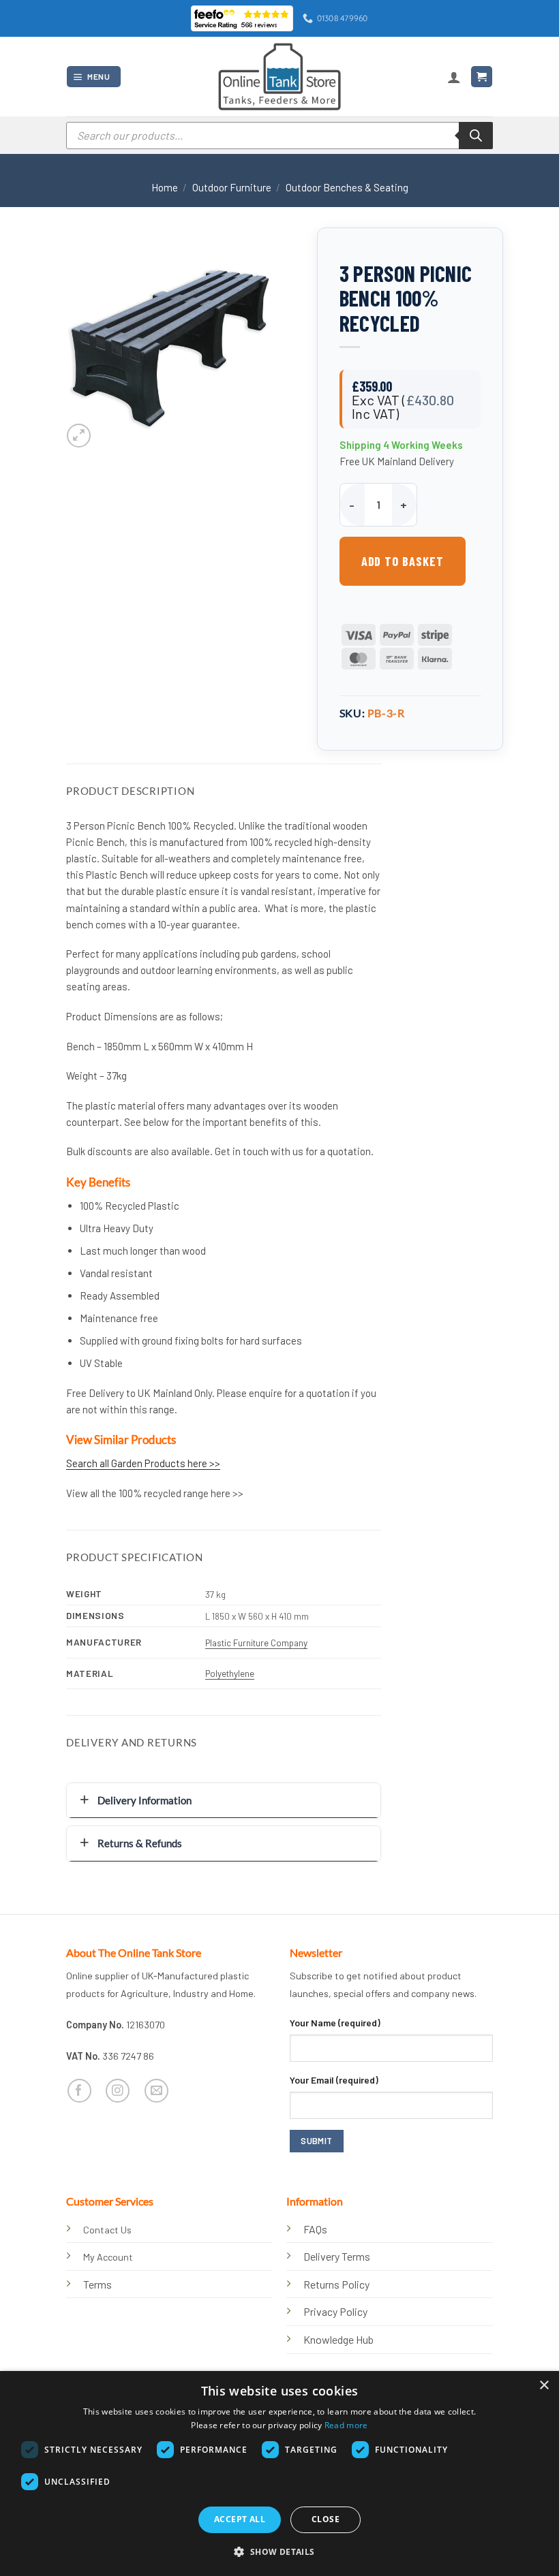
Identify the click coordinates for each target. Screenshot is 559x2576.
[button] (93, 77)
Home (165, 187)
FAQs (315, 2229)
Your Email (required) (334, 2080)
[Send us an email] (156, 2091)
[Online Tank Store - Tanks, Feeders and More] (279, 76)
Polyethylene (230, 1673)
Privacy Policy (335, 2311)
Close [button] (326, 2519)
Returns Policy (336, 2284)
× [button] (544, 2386)
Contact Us (107, 2230)
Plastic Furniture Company (256, 1643)
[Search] (476, 136)
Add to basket (403, 561)
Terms (97, 2284)
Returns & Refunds (140, 1843)
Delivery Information (145, 1800)
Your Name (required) (335, 2023)
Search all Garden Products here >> (143, 1463)
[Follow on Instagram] (118, 2091)
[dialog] (279, 2473)
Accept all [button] (240, 2519)
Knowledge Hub (338, 2339)
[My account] (454, 77)
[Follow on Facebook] (79, 2091)
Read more (346, 2425)
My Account (108, 2257)
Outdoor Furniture (232, 187)
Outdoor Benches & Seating (347, 187)
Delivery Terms (337, 2256)
